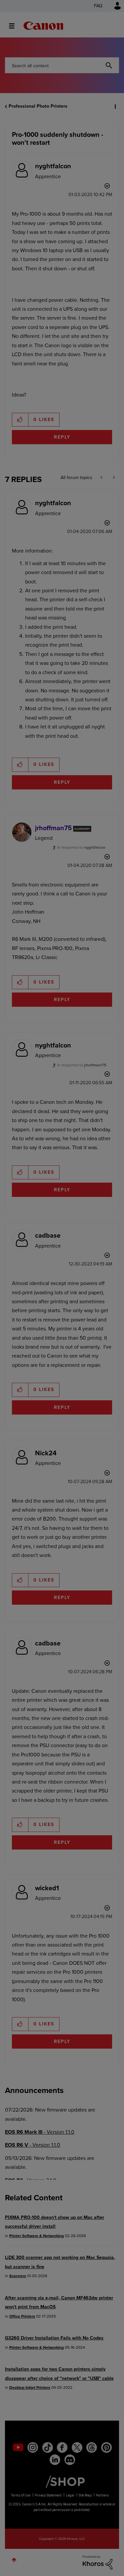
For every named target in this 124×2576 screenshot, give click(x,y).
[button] (113, 10)
